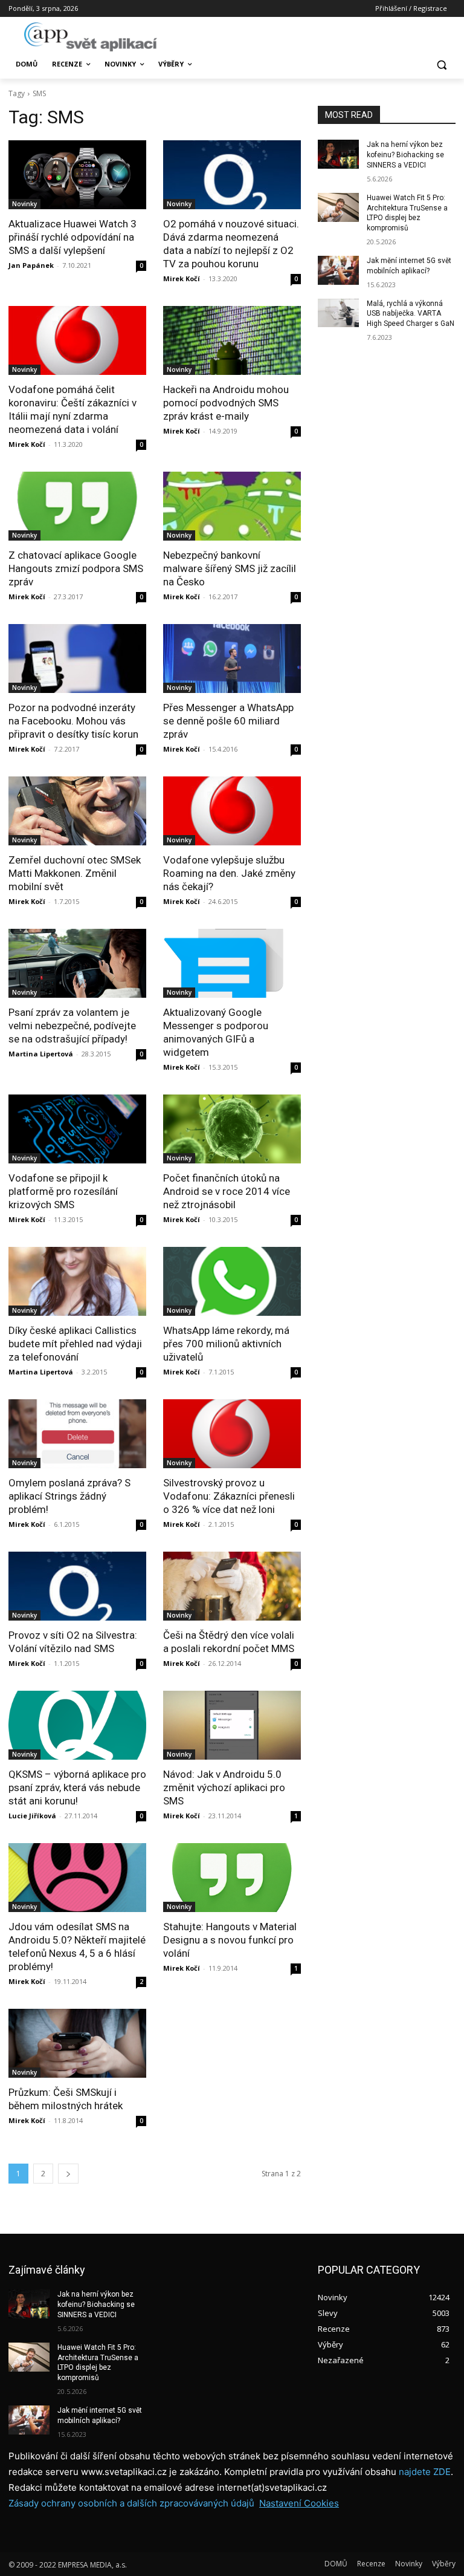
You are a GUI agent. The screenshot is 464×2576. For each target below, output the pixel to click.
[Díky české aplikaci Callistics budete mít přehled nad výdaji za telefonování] (77, 1281)
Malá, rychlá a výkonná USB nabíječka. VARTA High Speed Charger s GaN (411, 314)
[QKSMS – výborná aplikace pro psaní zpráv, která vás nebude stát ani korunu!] (77, 1725)
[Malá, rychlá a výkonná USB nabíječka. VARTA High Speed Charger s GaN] (338, 313)
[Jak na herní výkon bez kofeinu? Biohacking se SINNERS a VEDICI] (338, 154)
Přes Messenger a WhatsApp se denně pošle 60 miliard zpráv (228, 721)
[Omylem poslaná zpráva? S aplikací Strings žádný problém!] (77, 1434)
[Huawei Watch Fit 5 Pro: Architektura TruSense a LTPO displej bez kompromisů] (338, 207)
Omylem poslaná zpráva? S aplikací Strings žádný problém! (69, 1496)
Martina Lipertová (41, 1054)
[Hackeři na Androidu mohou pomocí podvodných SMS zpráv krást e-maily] (232, 340)
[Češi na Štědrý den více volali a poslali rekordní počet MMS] (232, 1586)
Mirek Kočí (182, 278)
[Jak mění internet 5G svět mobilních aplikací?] (338, 270)
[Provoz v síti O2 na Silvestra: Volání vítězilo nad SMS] (77, 1586)
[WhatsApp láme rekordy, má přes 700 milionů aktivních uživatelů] (232, 1281)
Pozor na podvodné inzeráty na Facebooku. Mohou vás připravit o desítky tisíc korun (73, 721)
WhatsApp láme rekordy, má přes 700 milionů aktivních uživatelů (226, 1344)
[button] (441, 64)
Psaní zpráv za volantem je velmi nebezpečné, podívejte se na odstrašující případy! (72, 1026)
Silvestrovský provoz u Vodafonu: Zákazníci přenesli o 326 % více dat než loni (229, 1496)
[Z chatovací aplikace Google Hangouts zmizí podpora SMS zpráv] (77, 506)
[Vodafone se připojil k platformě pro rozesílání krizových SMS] (77, 1129)
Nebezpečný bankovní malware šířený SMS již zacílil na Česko (230, 568)
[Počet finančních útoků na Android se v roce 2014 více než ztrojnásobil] (232, 1129)
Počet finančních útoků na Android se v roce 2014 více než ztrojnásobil (227, 1191)
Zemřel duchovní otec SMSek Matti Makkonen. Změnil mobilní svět (75, 873)
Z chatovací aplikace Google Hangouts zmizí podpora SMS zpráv (76, 568)
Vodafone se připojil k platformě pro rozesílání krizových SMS (63, 1191)
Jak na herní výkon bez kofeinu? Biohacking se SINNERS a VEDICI (405, 155)
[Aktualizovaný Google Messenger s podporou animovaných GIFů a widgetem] (232, 963)
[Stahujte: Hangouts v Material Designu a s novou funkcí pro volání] (232, 1878)
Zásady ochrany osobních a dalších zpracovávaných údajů (131, 2503)
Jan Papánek (31, 265)
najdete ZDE (425, 2472)
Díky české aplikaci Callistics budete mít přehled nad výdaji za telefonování (75, 1344)
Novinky (24, 204)
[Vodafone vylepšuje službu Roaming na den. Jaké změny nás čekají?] (232, 811)
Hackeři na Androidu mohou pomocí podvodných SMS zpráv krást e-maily (226, 403)
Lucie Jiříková (32, 1816)
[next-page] (68, 2174)
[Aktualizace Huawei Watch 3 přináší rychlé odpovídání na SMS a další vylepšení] (77, 175)
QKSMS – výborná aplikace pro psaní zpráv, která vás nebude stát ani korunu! (77, 1787)
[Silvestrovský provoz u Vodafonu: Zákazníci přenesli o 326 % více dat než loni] (232, 1434)
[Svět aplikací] (91, 37)
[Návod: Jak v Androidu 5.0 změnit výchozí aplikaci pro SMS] (232, 1725)
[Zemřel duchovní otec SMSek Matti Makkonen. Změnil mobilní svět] (77, 811)
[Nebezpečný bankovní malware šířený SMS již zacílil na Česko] (232, 506)
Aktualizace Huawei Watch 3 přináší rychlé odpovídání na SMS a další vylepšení (72, 237)
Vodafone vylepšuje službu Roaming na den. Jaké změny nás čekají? (229, 873)
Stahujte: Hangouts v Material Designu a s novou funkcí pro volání (230, 1940)
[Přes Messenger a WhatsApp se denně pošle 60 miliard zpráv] (232, 659)
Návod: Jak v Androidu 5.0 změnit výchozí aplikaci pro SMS (224, 1787)
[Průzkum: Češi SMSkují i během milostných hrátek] (77, 2043)
